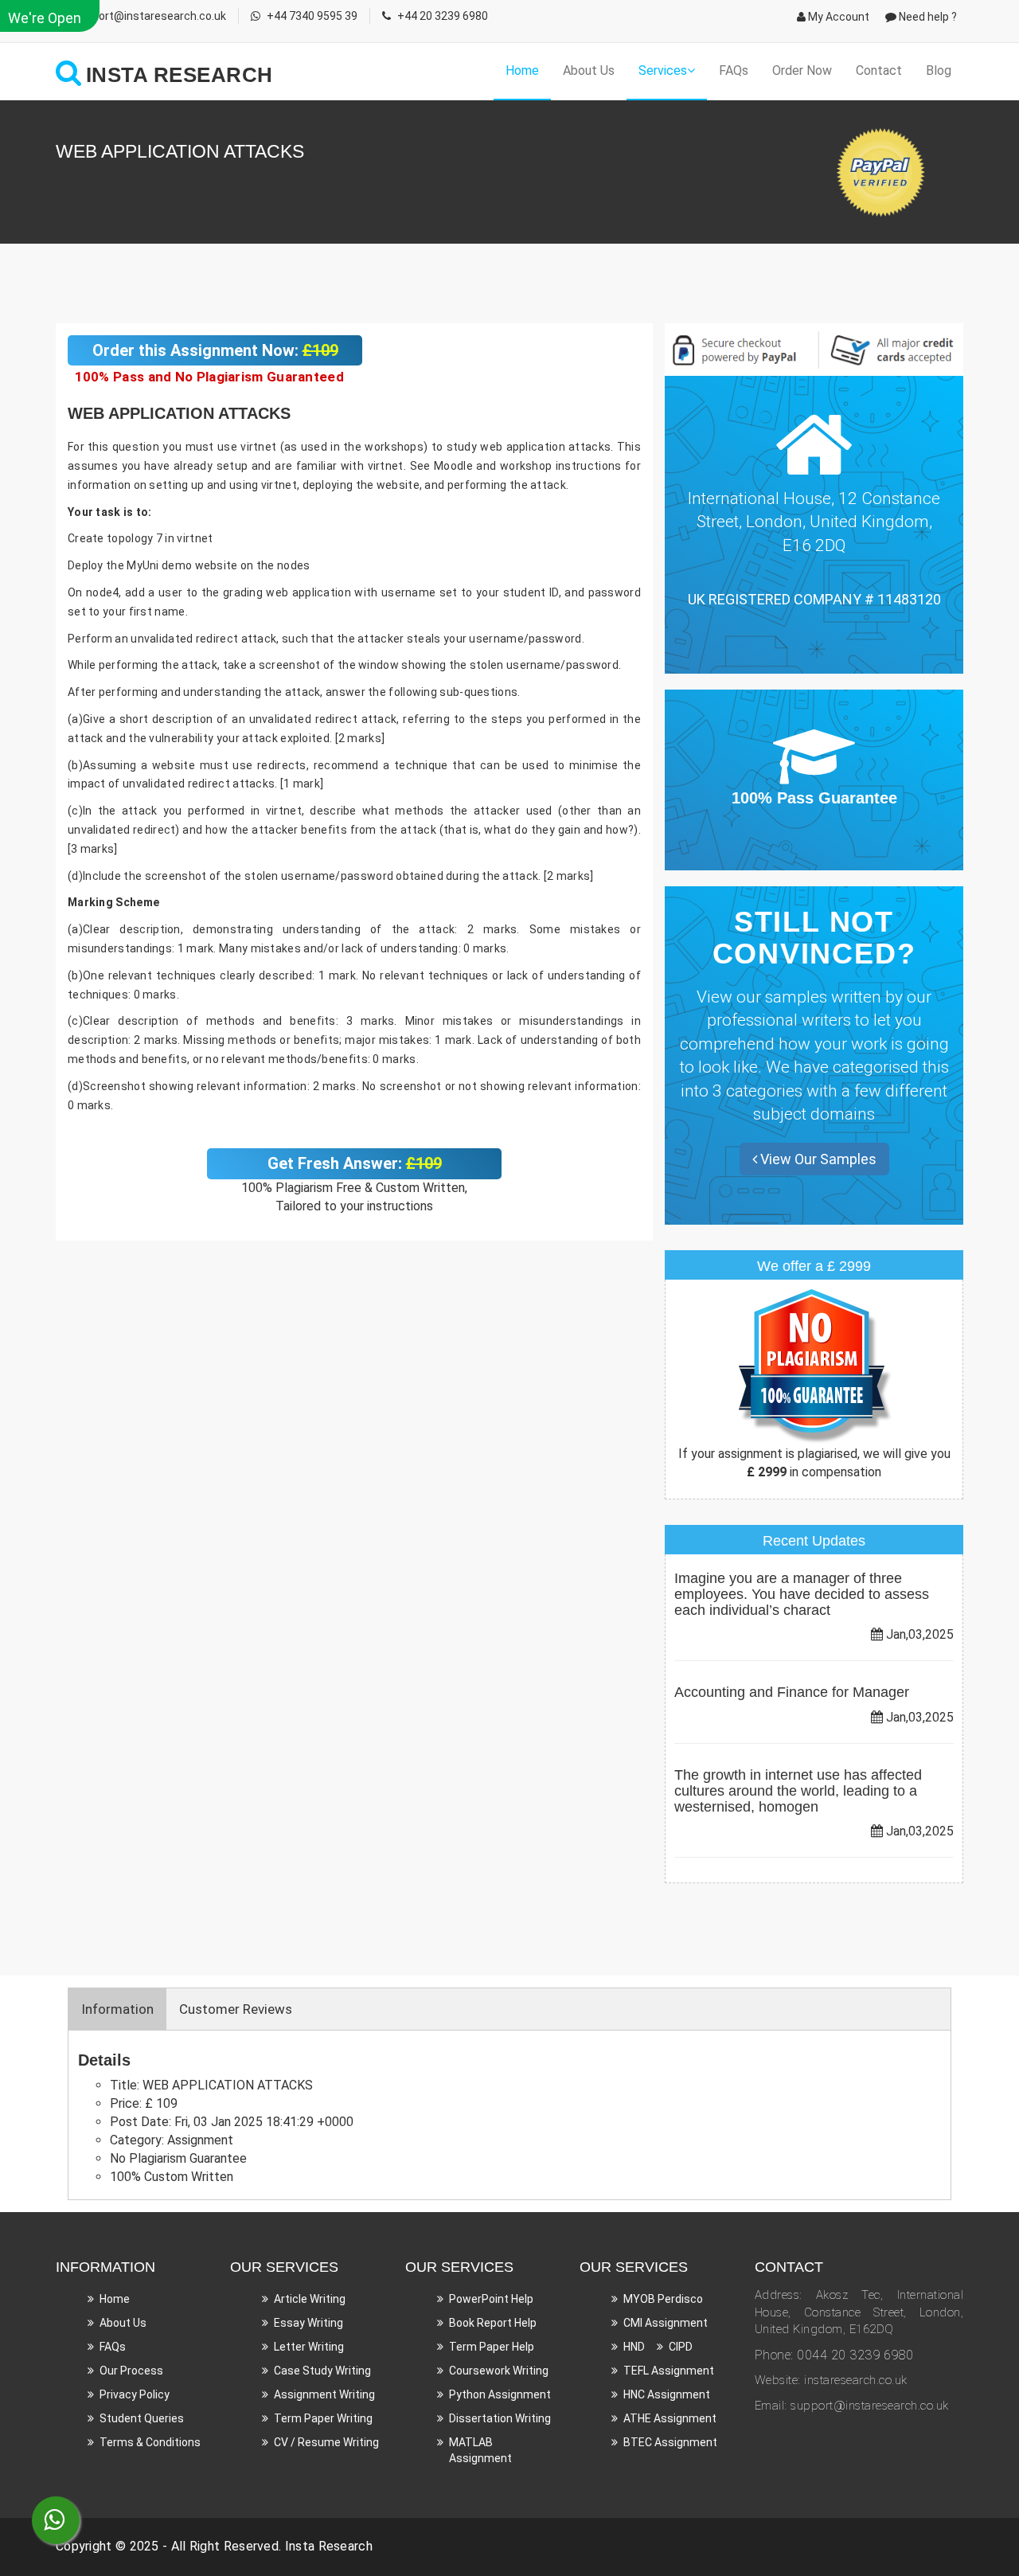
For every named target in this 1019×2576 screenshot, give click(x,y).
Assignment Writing (324, 2394)
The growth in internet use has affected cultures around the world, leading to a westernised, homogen (798, 1791)
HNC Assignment (667, 2394)
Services (663, 70)
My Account (837, 17)
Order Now (802, 70)
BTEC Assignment (670, 2442)
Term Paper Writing (323, 2418)
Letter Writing (309, 2347)
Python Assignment (500, 2394)
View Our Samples (817, 1159)
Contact (879, 70)
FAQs (734, 70)
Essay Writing (308, 2323)
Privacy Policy (135, 2394)
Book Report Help (493, 2323)
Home (522, 70)
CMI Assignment (666, 2323)
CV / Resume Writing (326, 2442)
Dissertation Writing (500, 2418)
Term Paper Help (492, 2347)
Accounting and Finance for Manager (792, 1692)
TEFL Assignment (669, 2371)
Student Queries (142, 2418)
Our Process (131, 2371)
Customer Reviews (236, 2009)
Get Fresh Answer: (355, 1163)
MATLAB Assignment (480, 2450)
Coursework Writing (499, 2371)
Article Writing (310, 2299)
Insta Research (329, 2546)
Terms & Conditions (150, 2442)
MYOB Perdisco (663, 2299)
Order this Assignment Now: (215, 350)
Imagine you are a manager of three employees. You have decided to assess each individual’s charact (802, 1594)
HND (634, 2347)
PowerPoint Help (491, 2299)
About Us (589, 70)
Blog (939, 70)
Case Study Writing (322, 2371)
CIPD (681, 2347)
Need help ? (927, 17)
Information (117, 2009)
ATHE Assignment (670, 2418)
